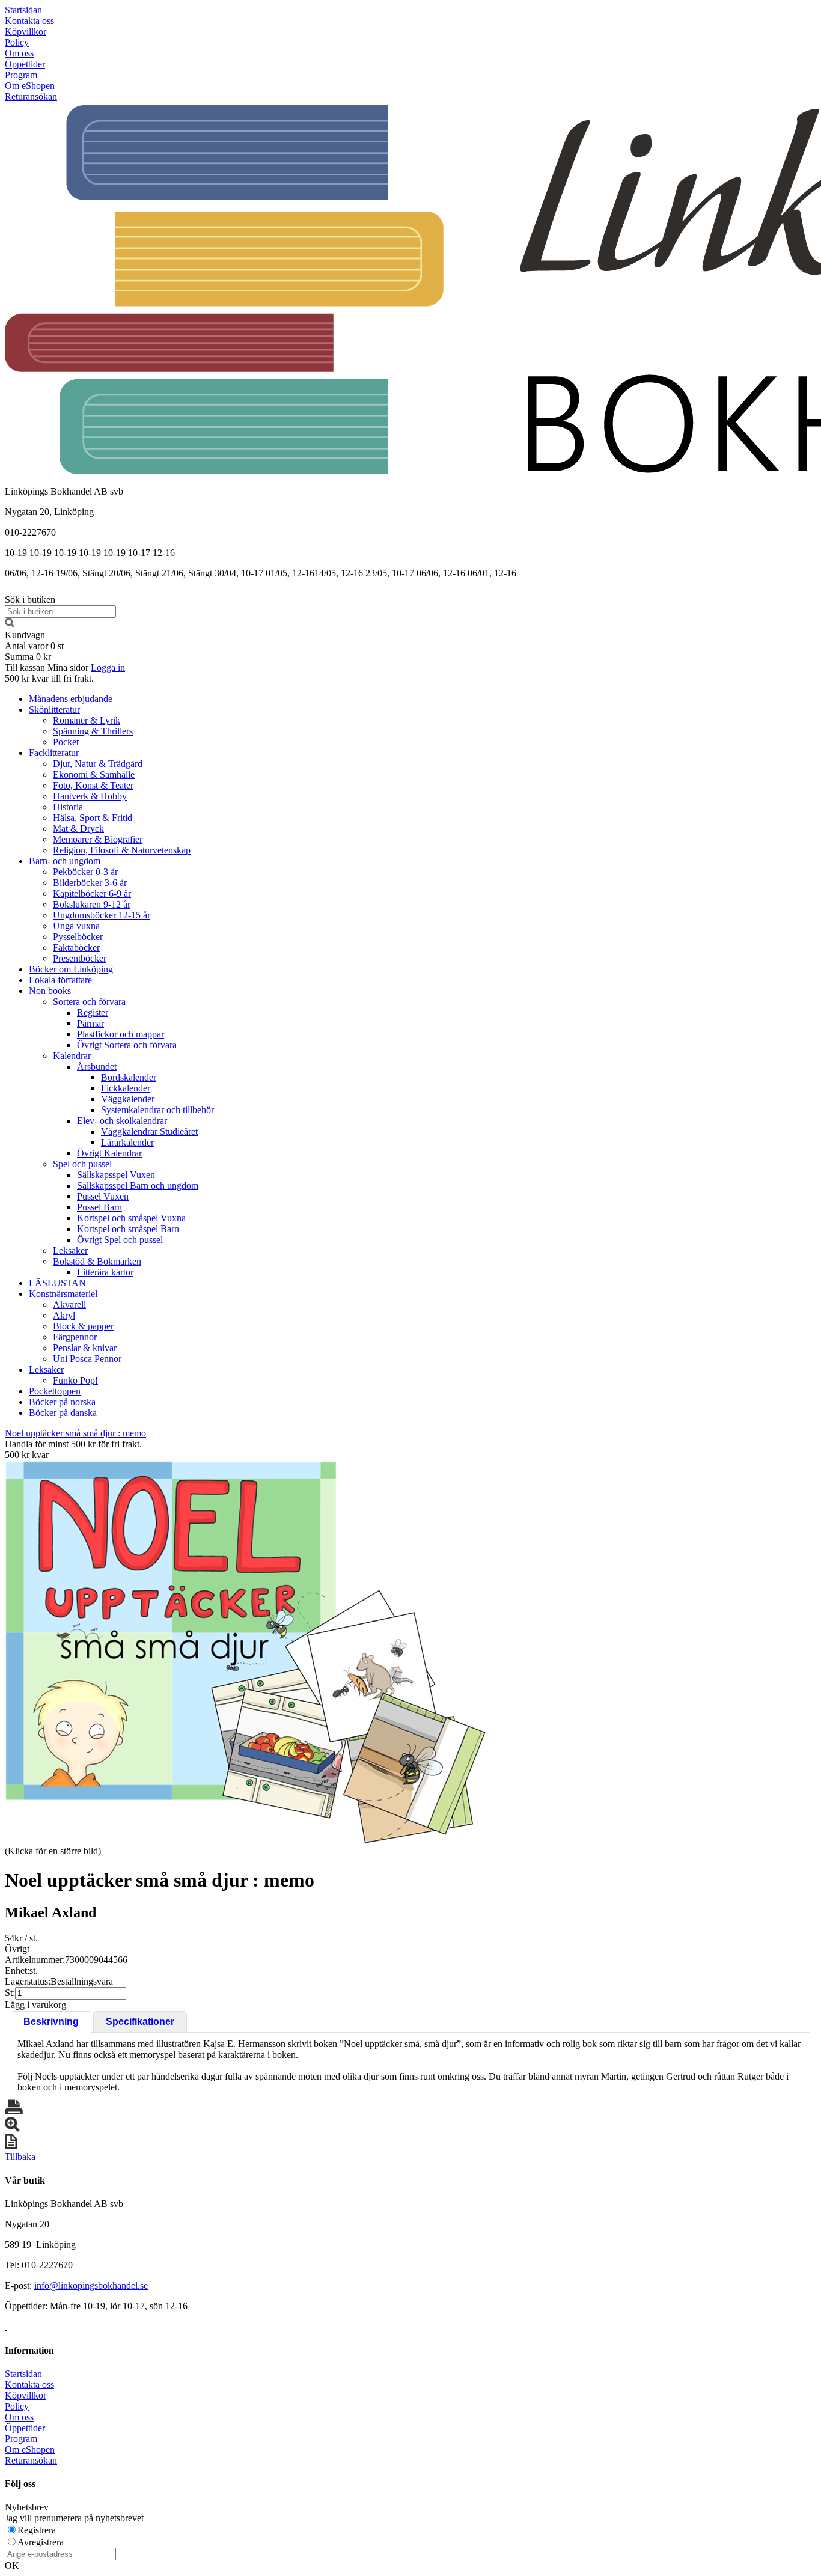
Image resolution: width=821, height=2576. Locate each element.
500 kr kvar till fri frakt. (49, 678)
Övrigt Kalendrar (109, 1153)
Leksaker (70, 1250)
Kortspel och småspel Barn (128, 1229)
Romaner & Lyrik (87, 720)
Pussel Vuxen (103, 1196)
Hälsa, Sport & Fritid (93, 818)
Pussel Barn (99, 1207)
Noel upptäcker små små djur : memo (75, 1433)
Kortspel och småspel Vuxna (131, 1218)
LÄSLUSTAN (57, 1283)
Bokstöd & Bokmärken (97, 1261)
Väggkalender (128, 1099)
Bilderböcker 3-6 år (90, 883)
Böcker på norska (62, 1402)
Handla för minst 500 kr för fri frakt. (73, 1449)
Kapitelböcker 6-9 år (92, 893)
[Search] (10, 624)
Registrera (37, 2530)
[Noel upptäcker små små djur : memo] (245, 1652)
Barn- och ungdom (65, 861)
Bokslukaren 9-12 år (92, 904)
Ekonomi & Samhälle (94, 774)
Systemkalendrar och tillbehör (157, 1110)
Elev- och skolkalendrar (122, 1121)
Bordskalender (129, 1077)
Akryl (64, 1315)
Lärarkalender (127, 1142)
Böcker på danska (63, 1413)
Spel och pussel (82, 1164)
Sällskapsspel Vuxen (116, 1175)
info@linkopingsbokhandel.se (91, 2285)
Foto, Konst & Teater (93, 785)
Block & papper (83, 1326)
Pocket (66, 742)
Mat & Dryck (78, 829)
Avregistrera (41, 2542)
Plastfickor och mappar (121, 1034)
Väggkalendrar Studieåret (149, 1131)
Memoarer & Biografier (98, 839)
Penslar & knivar (85, 1348)
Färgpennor (75, 1337)
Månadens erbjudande (71, 699)
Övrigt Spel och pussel (120, 1240)
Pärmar (90, 1023)
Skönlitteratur (54, 710)
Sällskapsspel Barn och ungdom (138, 1186)
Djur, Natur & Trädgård (98, 764)
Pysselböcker (78, 937)
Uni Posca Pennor (87, 1359)
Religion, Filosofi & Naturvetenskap (122, 850)
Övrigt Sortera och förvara (127, 1045)
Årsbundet (97, 1067)
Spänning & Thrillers (93, 731)
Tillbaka (20, 2157)
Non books (50, 991)
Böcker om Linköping (71, 969)
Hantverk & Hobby (90, 796)
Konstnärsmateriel (63, 1294)
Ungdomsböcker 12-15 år (102, 915)
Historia (68, 807)
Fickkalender (126, 1088)
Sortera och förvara (89, 1002)
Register (93, 1012)
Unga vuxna (76, 926)
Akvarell (69, 1305)
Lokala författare (60, 980)
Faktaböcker (76, 948)
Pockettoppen (55, 1391)
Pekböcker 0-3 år (85, 872)
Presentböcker (80, 958)
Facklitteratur (54, 753)
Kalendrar (72, 1056)
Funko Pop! (75, 1380)
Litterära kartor (105, 1272)
